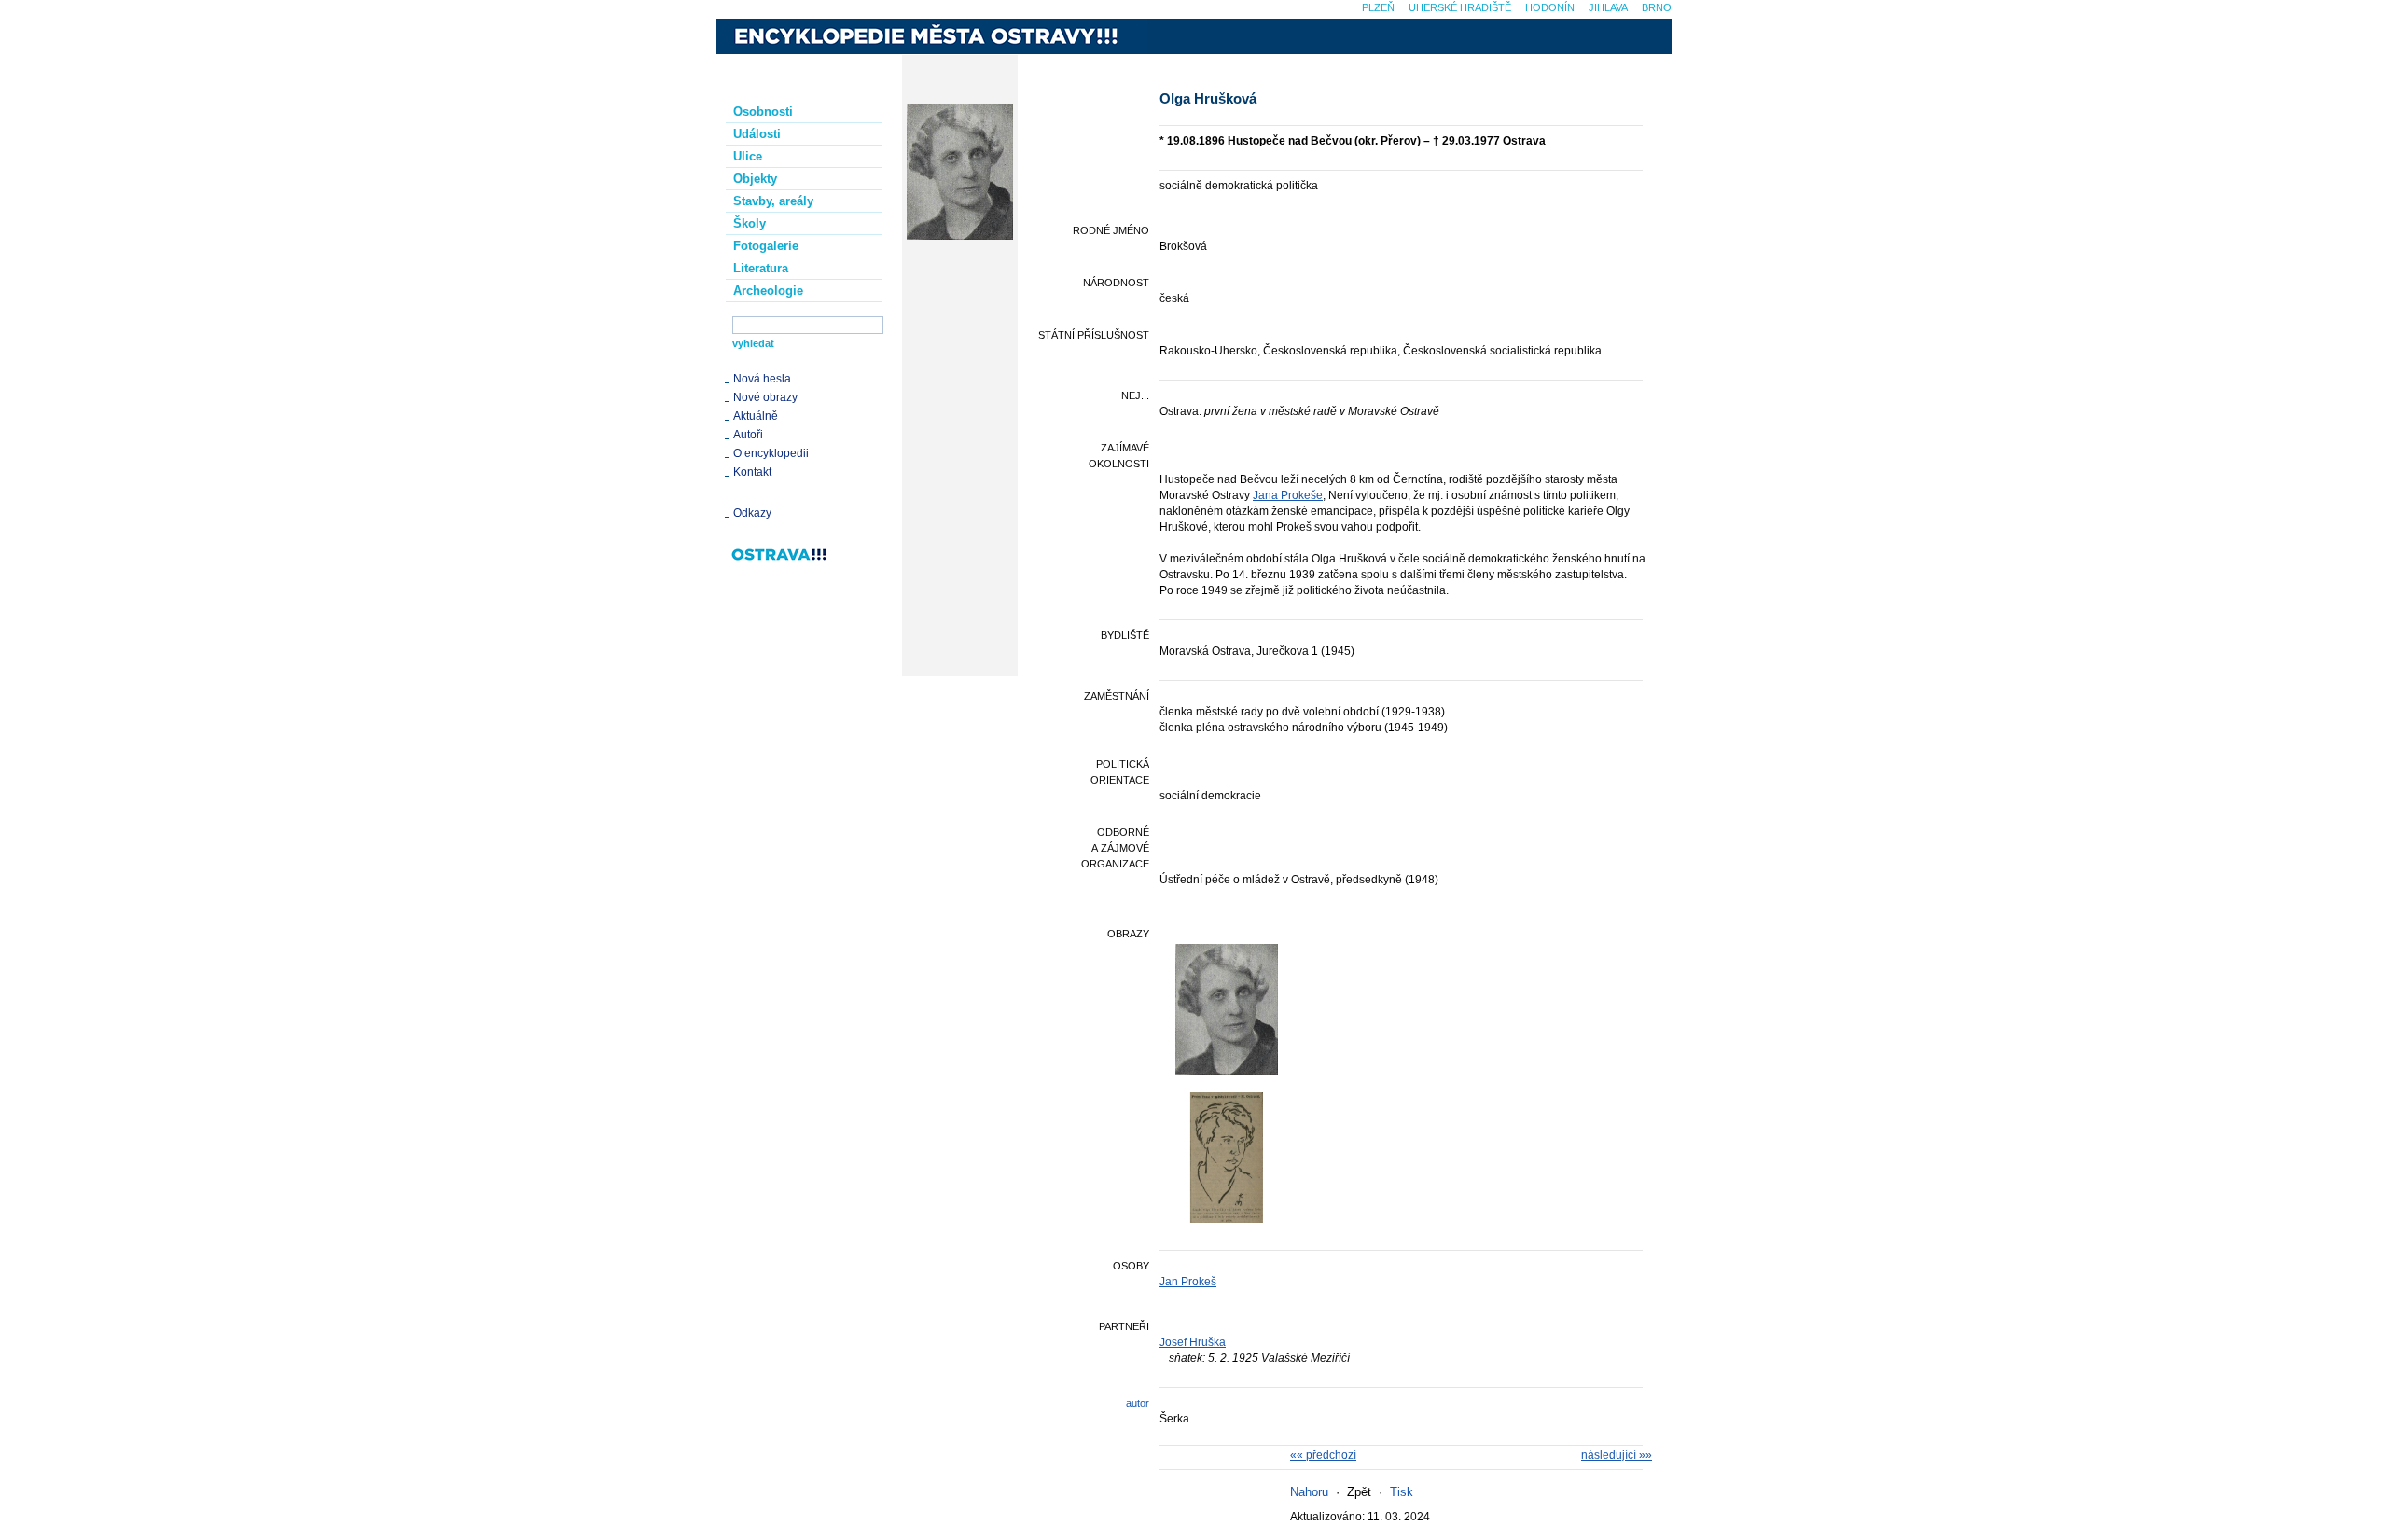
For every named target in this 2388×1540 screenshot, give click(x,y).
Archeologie (768, 291)
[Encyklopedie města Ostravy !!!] (932, 36)
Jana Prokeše (1288, 495)
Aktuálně (756, 416)
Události (757, 134)
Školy (750, 223)
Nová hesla (762, 379)
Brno (1657, 7)
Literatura (761, 268)
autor (1138, 1403)
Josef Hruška (1193, 1342)
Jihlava (1608, 7)
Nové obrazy (765, 397)
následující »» (1617, 1455)
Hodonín (1550, 7)
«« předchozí (1323, 1455)
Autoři (748, 435)
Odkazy (752, 513)
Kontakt (752, 472)
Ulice (748, 156)
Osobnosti (763, 111)
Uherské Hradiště (1460, 7)
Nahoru (1309, 1492)
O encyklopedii (771, 453)
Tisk (1402, 1492)
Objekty (755, 179)
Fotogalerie (766, 246)
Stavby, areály (773, 201)
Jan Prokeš (1188, 1282)
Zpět (1359, 1492)
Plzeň (1378, 7)
